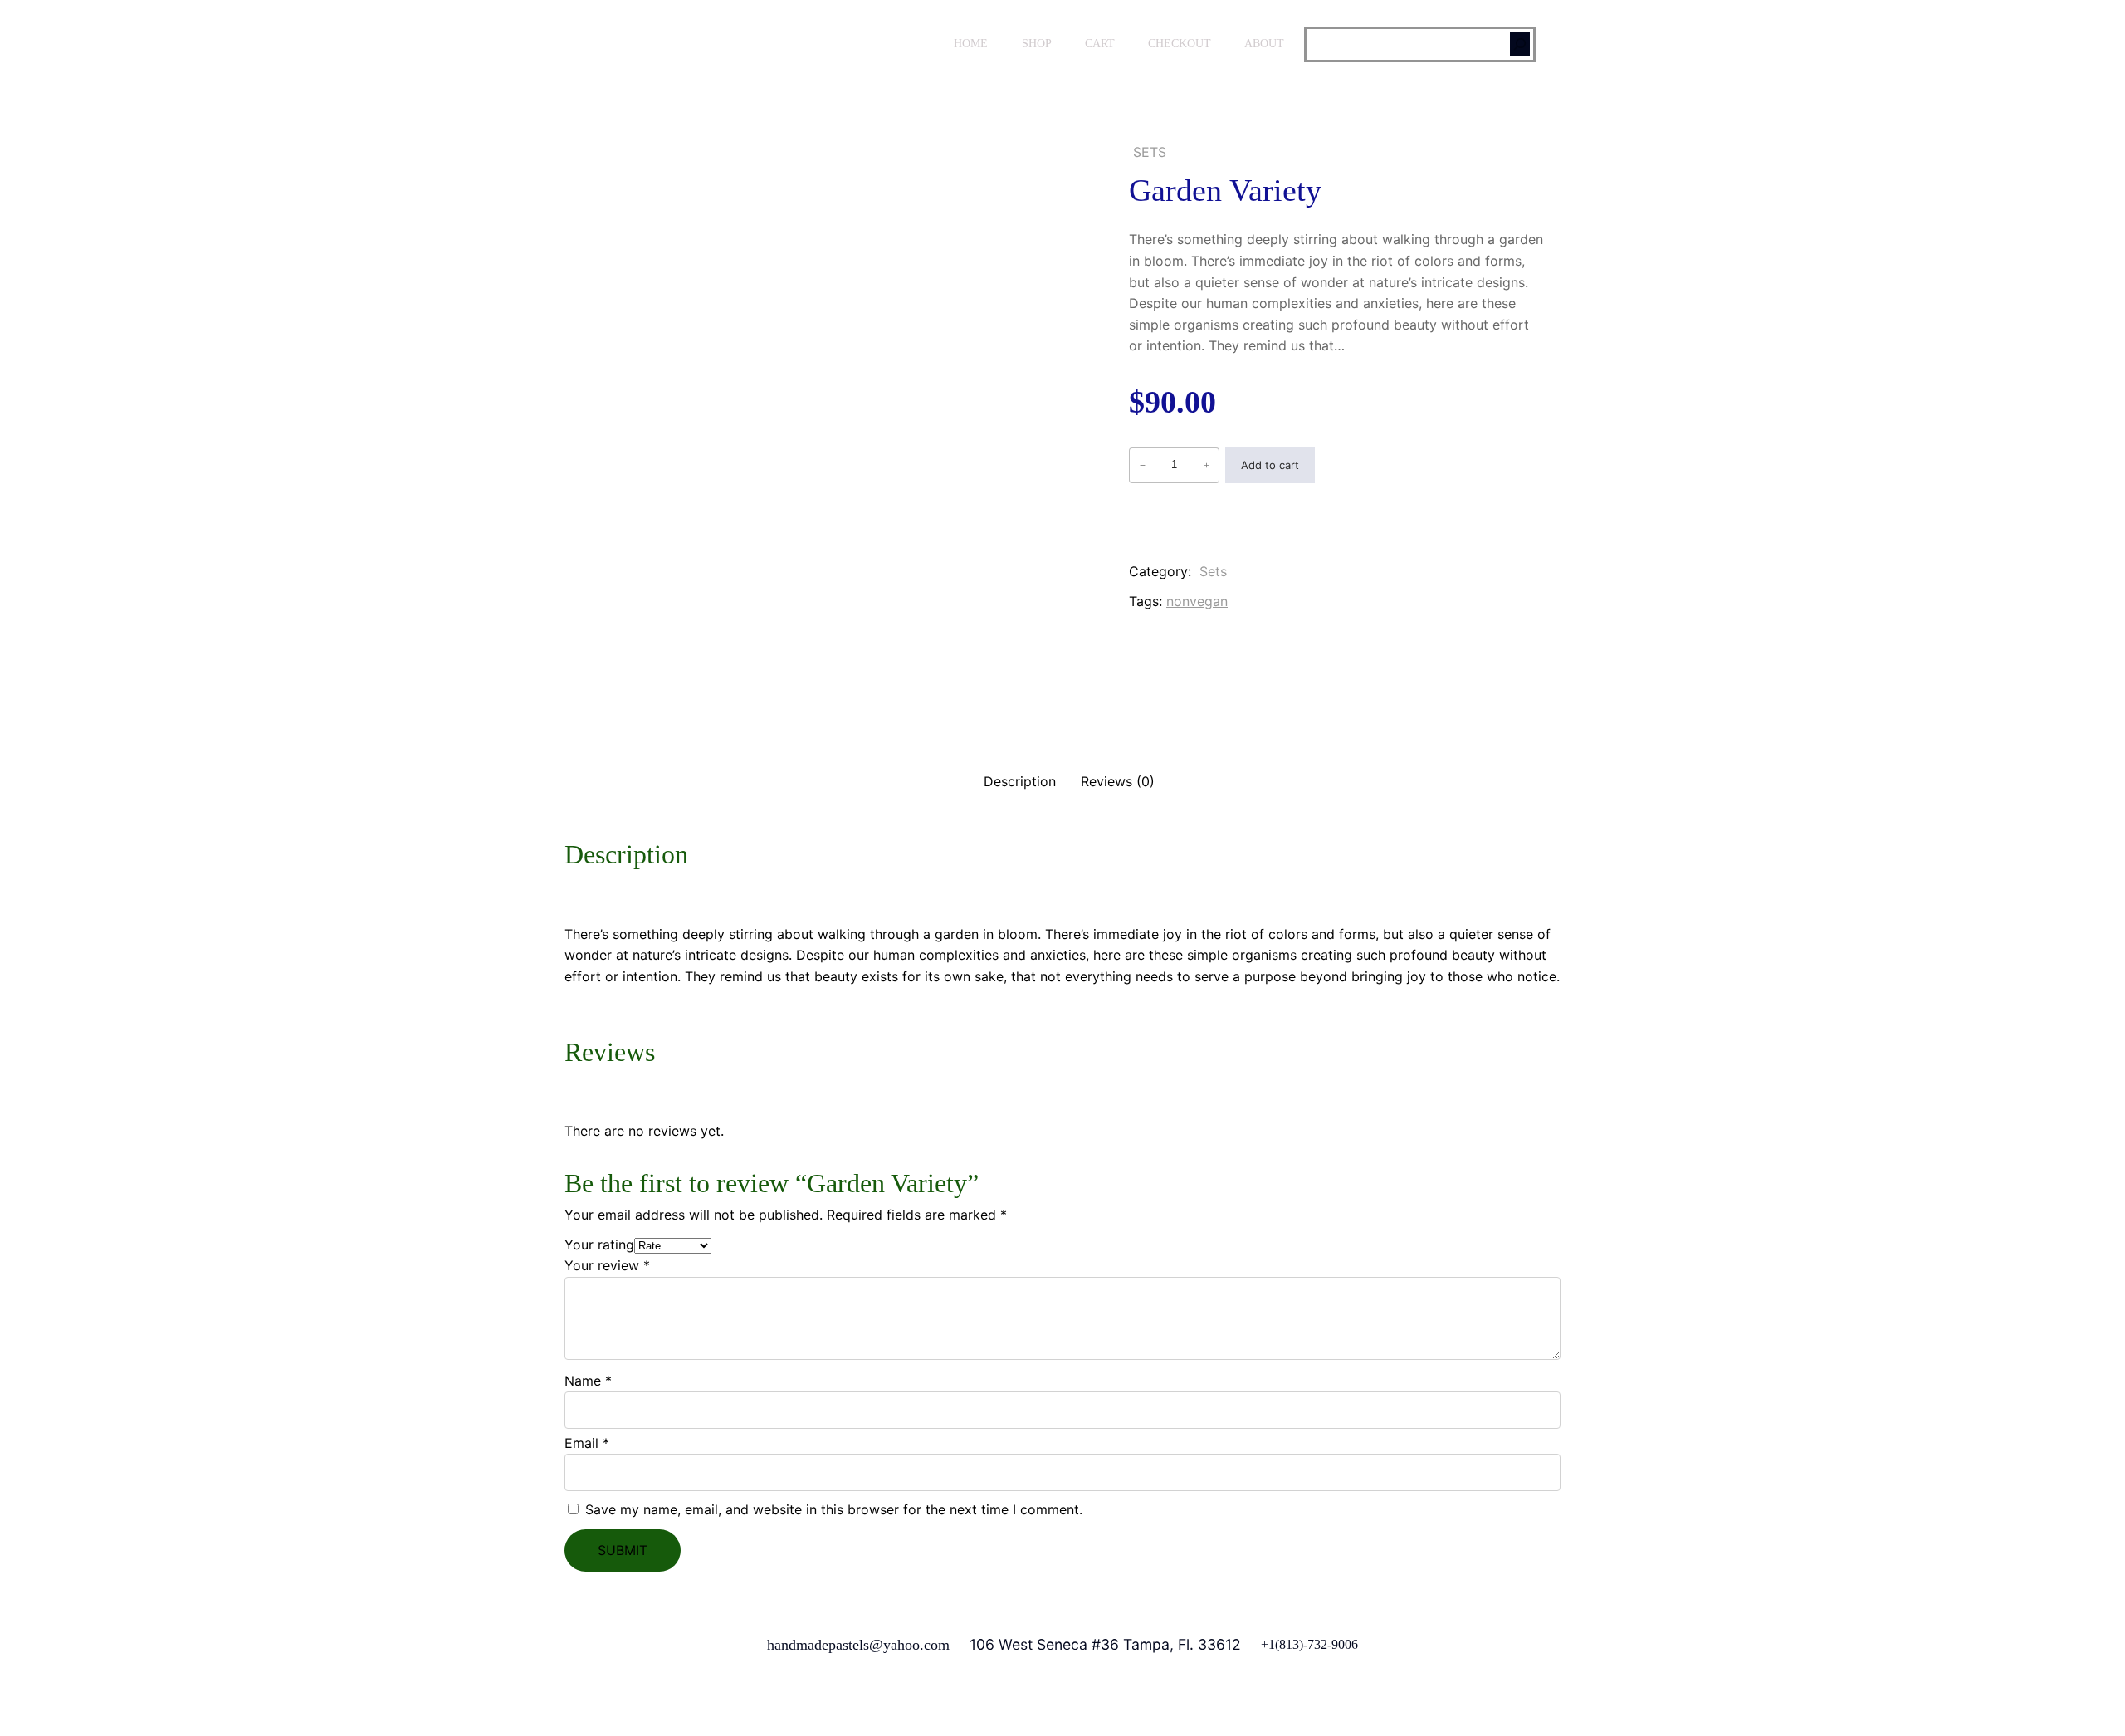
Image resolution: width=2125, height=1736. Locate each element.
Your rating (599, 1245)
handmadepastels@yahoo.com (858, 1645)
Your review (607, 1265)
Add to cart (1270, 465)
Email (587, 1443)
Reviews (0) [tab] (1118, 781)
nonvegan (1197, 601)
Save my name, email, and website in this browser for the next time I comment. (834, 1509)
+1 (1268, 1644)
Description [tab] (1020, 781)
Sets (1150, 152)
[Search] (1520, 44)
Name (588, 1381)
